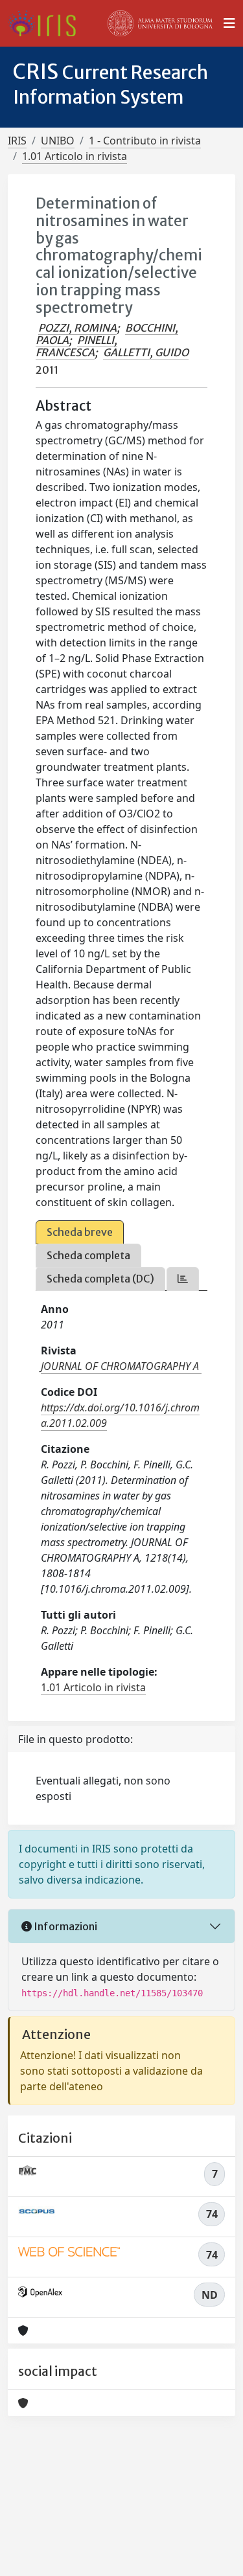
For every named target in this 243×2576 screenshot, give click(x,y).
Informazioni (64, 1926)
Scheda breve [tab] (80, 1232)
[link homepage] (47, 23)
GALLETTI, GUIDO (146, 352)
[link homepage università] (160, 23)
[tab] (183, 1279)
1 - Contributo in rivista (145, 141)
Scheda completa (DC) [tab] (100, 1279)
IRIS (17, 141)
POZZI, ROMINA (77, 328)
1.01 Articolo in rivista (75, 156)
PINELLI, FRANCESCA (76, 346)
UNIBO (58, 141)
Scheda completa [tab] (88, 1255)
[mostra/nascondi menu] (229, 23)
